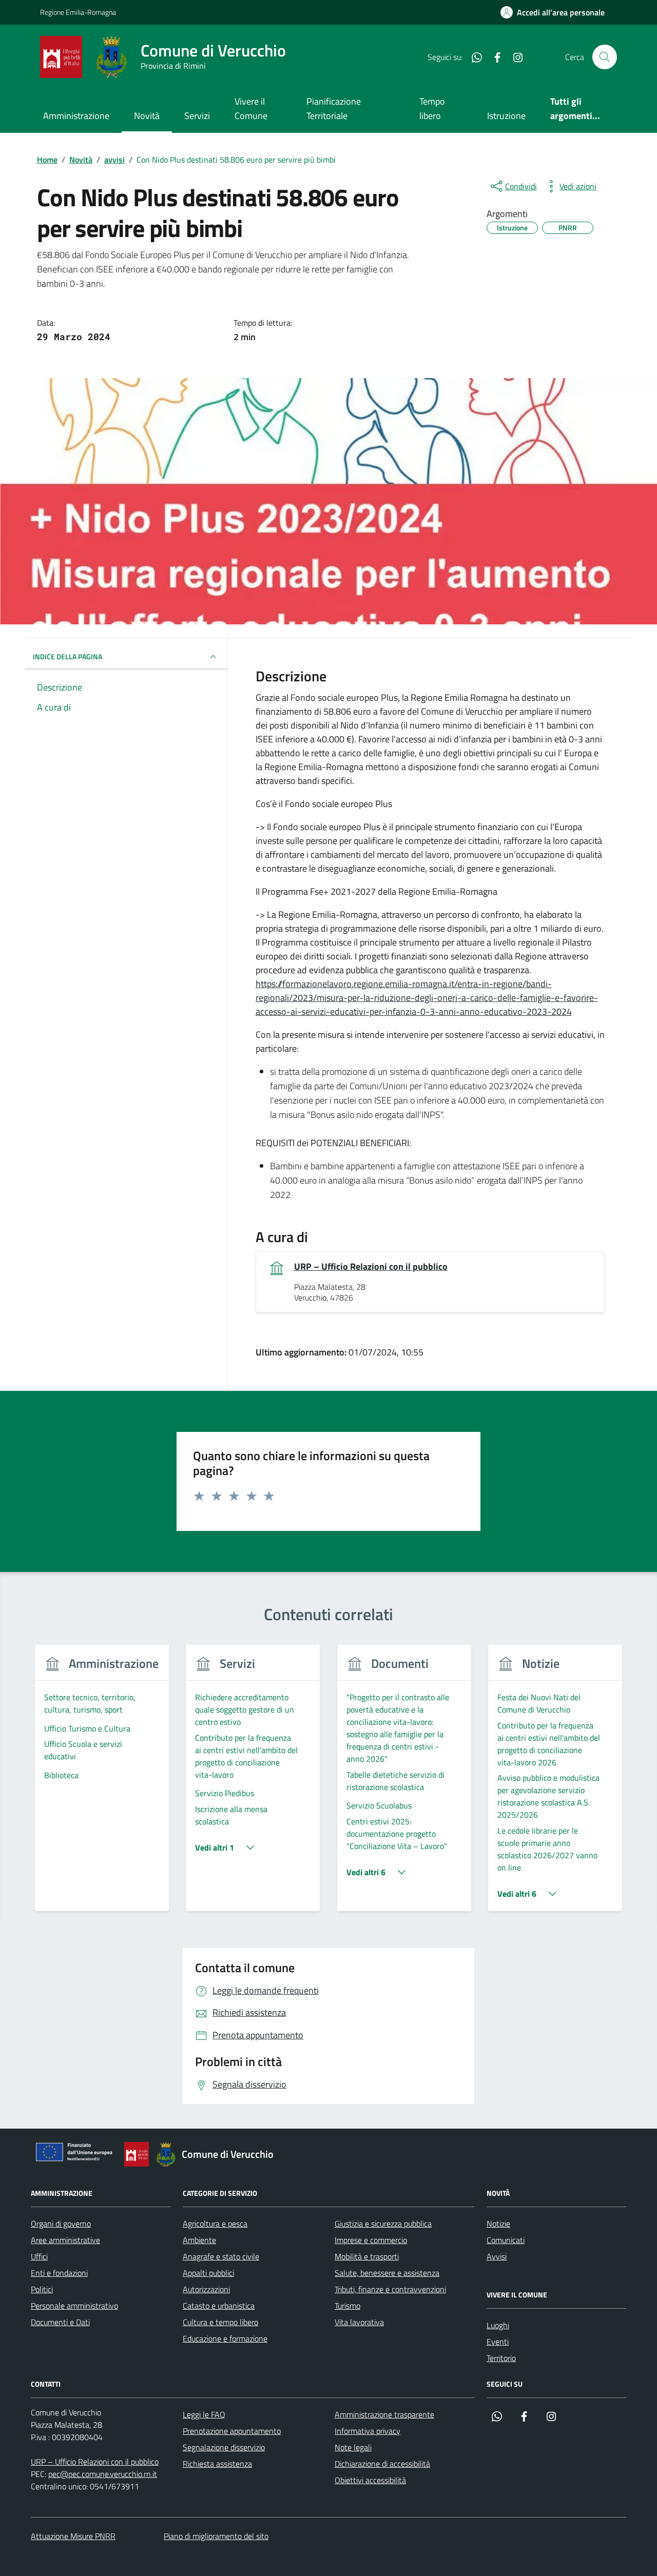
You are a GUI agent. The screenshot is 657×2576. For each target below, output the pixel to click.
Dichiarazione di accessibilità (382, 2464)
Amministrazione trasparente (384, 2414)
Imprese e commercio (371, 2240)
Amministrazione (76, 116)
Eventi (498, 2342)
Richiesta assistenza (217, 2464)
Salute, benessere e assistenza (387, 2273)
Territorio (501, 2358)
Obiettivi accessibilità (370, 2480)
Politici (42, 2289)
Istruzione (506, 116)
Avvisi (497, 2256)
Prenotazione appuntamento (232, 2431)
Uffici (39, 2256)
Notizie (498, 2224)
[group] (102, 1784)
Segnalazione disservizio (224, 2447)
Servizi (197, 116)
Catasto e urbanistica (219, 2306)
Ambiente (199, 2240)
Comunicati (506, 2240)
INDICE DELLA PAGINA (67, 656)
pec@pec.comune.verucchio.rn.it (103, 2474)
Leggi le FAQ (204, 2414)
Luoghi (498, 2325)
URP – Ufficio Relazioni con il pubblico (371, 1267)
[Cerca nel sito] (605, 57)
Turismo (347, 2306)
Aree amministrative (65, 2240)
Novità (147, 116)
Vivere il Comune (251, 109)
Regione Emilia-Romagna (78, 12)
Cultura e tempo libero (220, 2322)
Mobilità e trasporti (367, 2256)
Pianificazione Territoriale (334, 109)
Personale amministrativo (74, 2306)
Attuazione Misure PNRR (73, 2536)
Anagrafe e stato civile (221, 2256)
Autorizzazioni (206, 2289)
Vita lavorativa (359, 2322)
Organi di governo (61, 2224)
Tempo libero (432, 109)
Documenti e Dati (60, 2322)
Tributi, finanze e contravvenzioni (390, 2289)
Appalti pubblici (208, 2273)
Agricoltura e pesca (215, 2224)
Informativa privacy (368, 2431)
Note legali (353, 2447)
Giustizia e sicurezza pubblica (383, 2224)
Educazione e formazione (225, 2338)
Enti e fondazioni (59, 2273)
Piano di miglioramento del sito (216, 2536)
